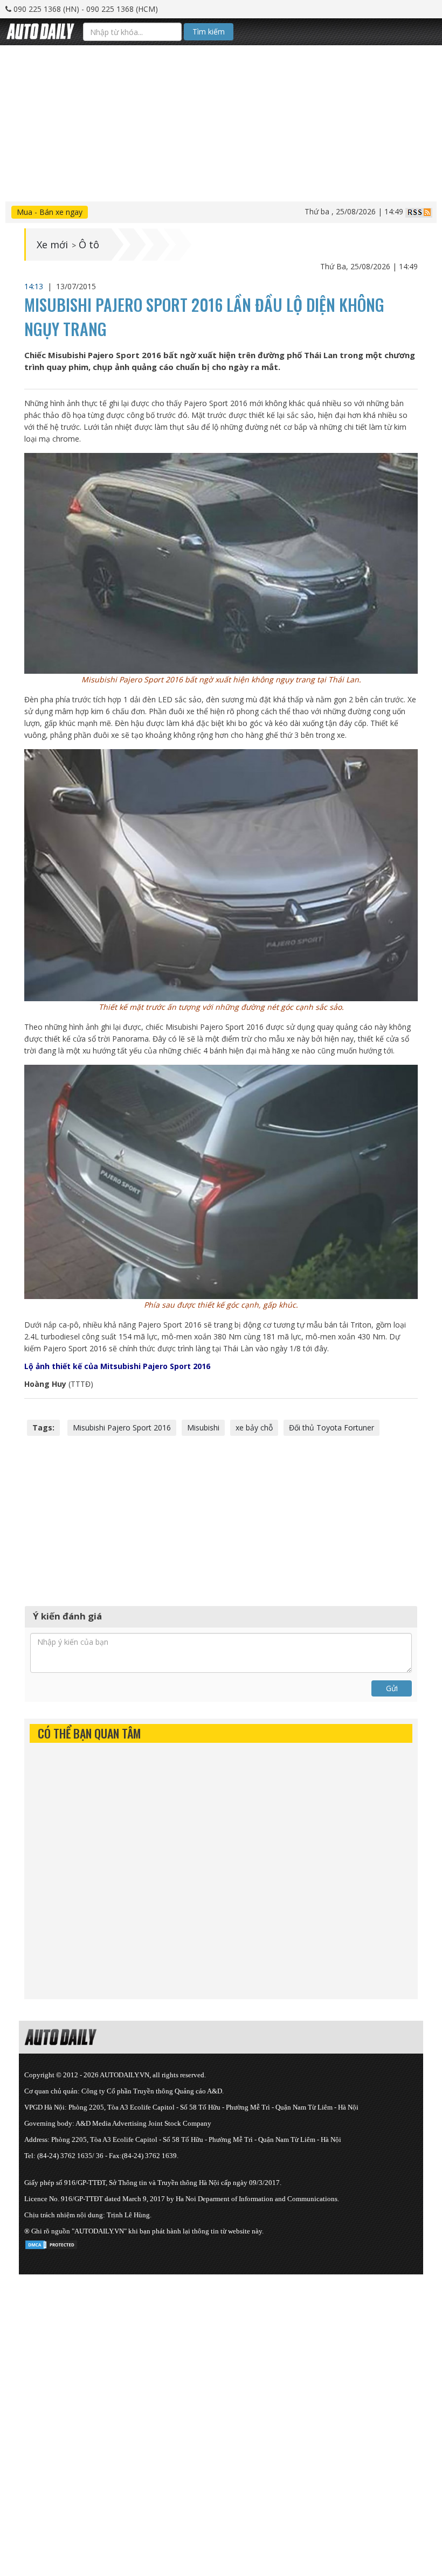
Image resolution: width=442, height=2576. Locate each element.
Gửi (392, 1688)
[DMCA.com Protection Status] (51, 2243)
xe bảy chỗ (254, 1427)
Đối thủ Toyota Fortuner (331, 1427)
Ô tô (89, 245)
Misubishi (203, 1427)
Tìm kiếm (209, 32)
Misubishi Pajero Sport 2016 (122, 1427)
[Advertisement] (221, 121)
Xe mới (52, 245)
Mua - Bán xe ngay (50, 212)
